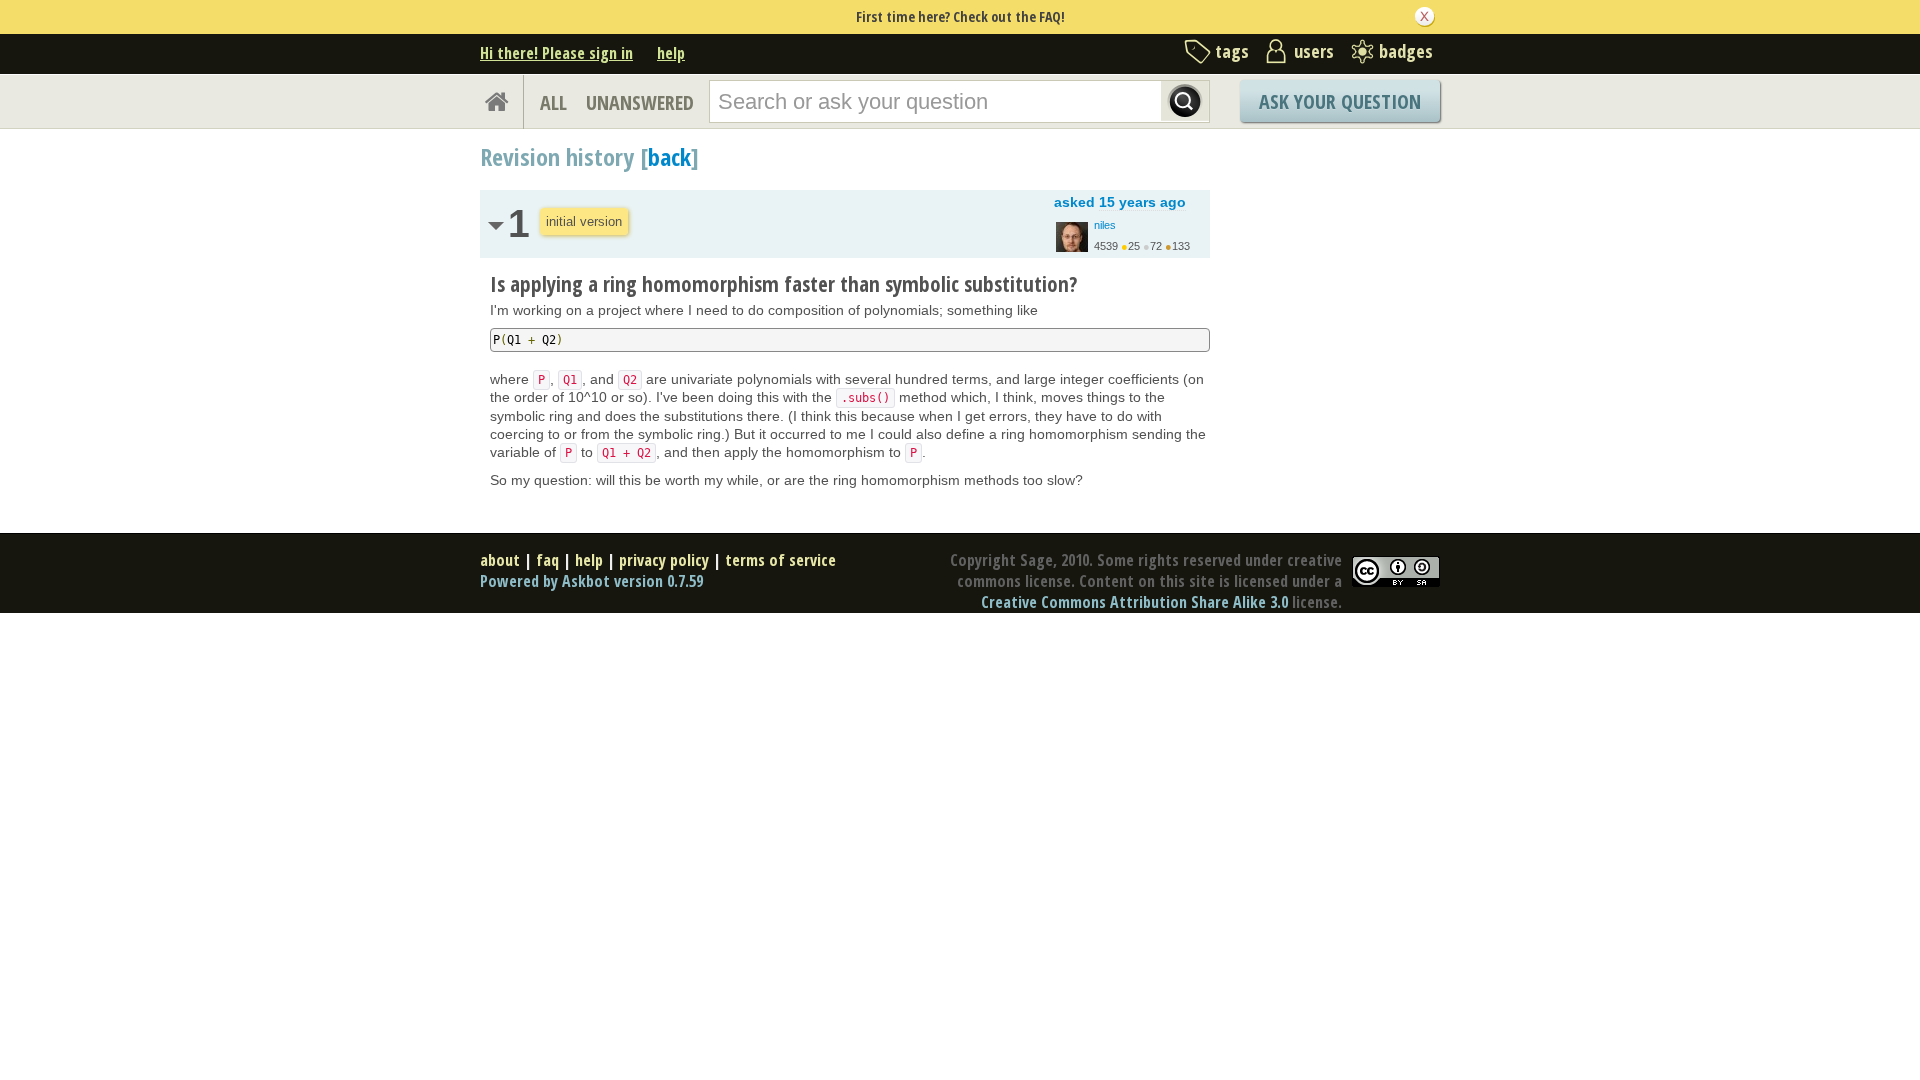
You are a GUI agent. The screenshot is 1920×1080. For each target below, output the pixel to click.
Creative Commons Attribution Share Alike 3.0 (1134, 602)
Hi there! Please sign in (556, 53)
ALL (553, 102)
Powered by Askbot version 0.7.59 (591, 581)
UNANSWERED (640, 102)
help (671, 53)
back (669, 156)
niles (1105, 225)
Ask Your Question (1340, 101)
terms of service (780, 560)
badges (1406, 51)
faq (547, 560)
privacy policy (664, 560)
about (500, 560)
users (1314, 51)
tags (1232, 51)
